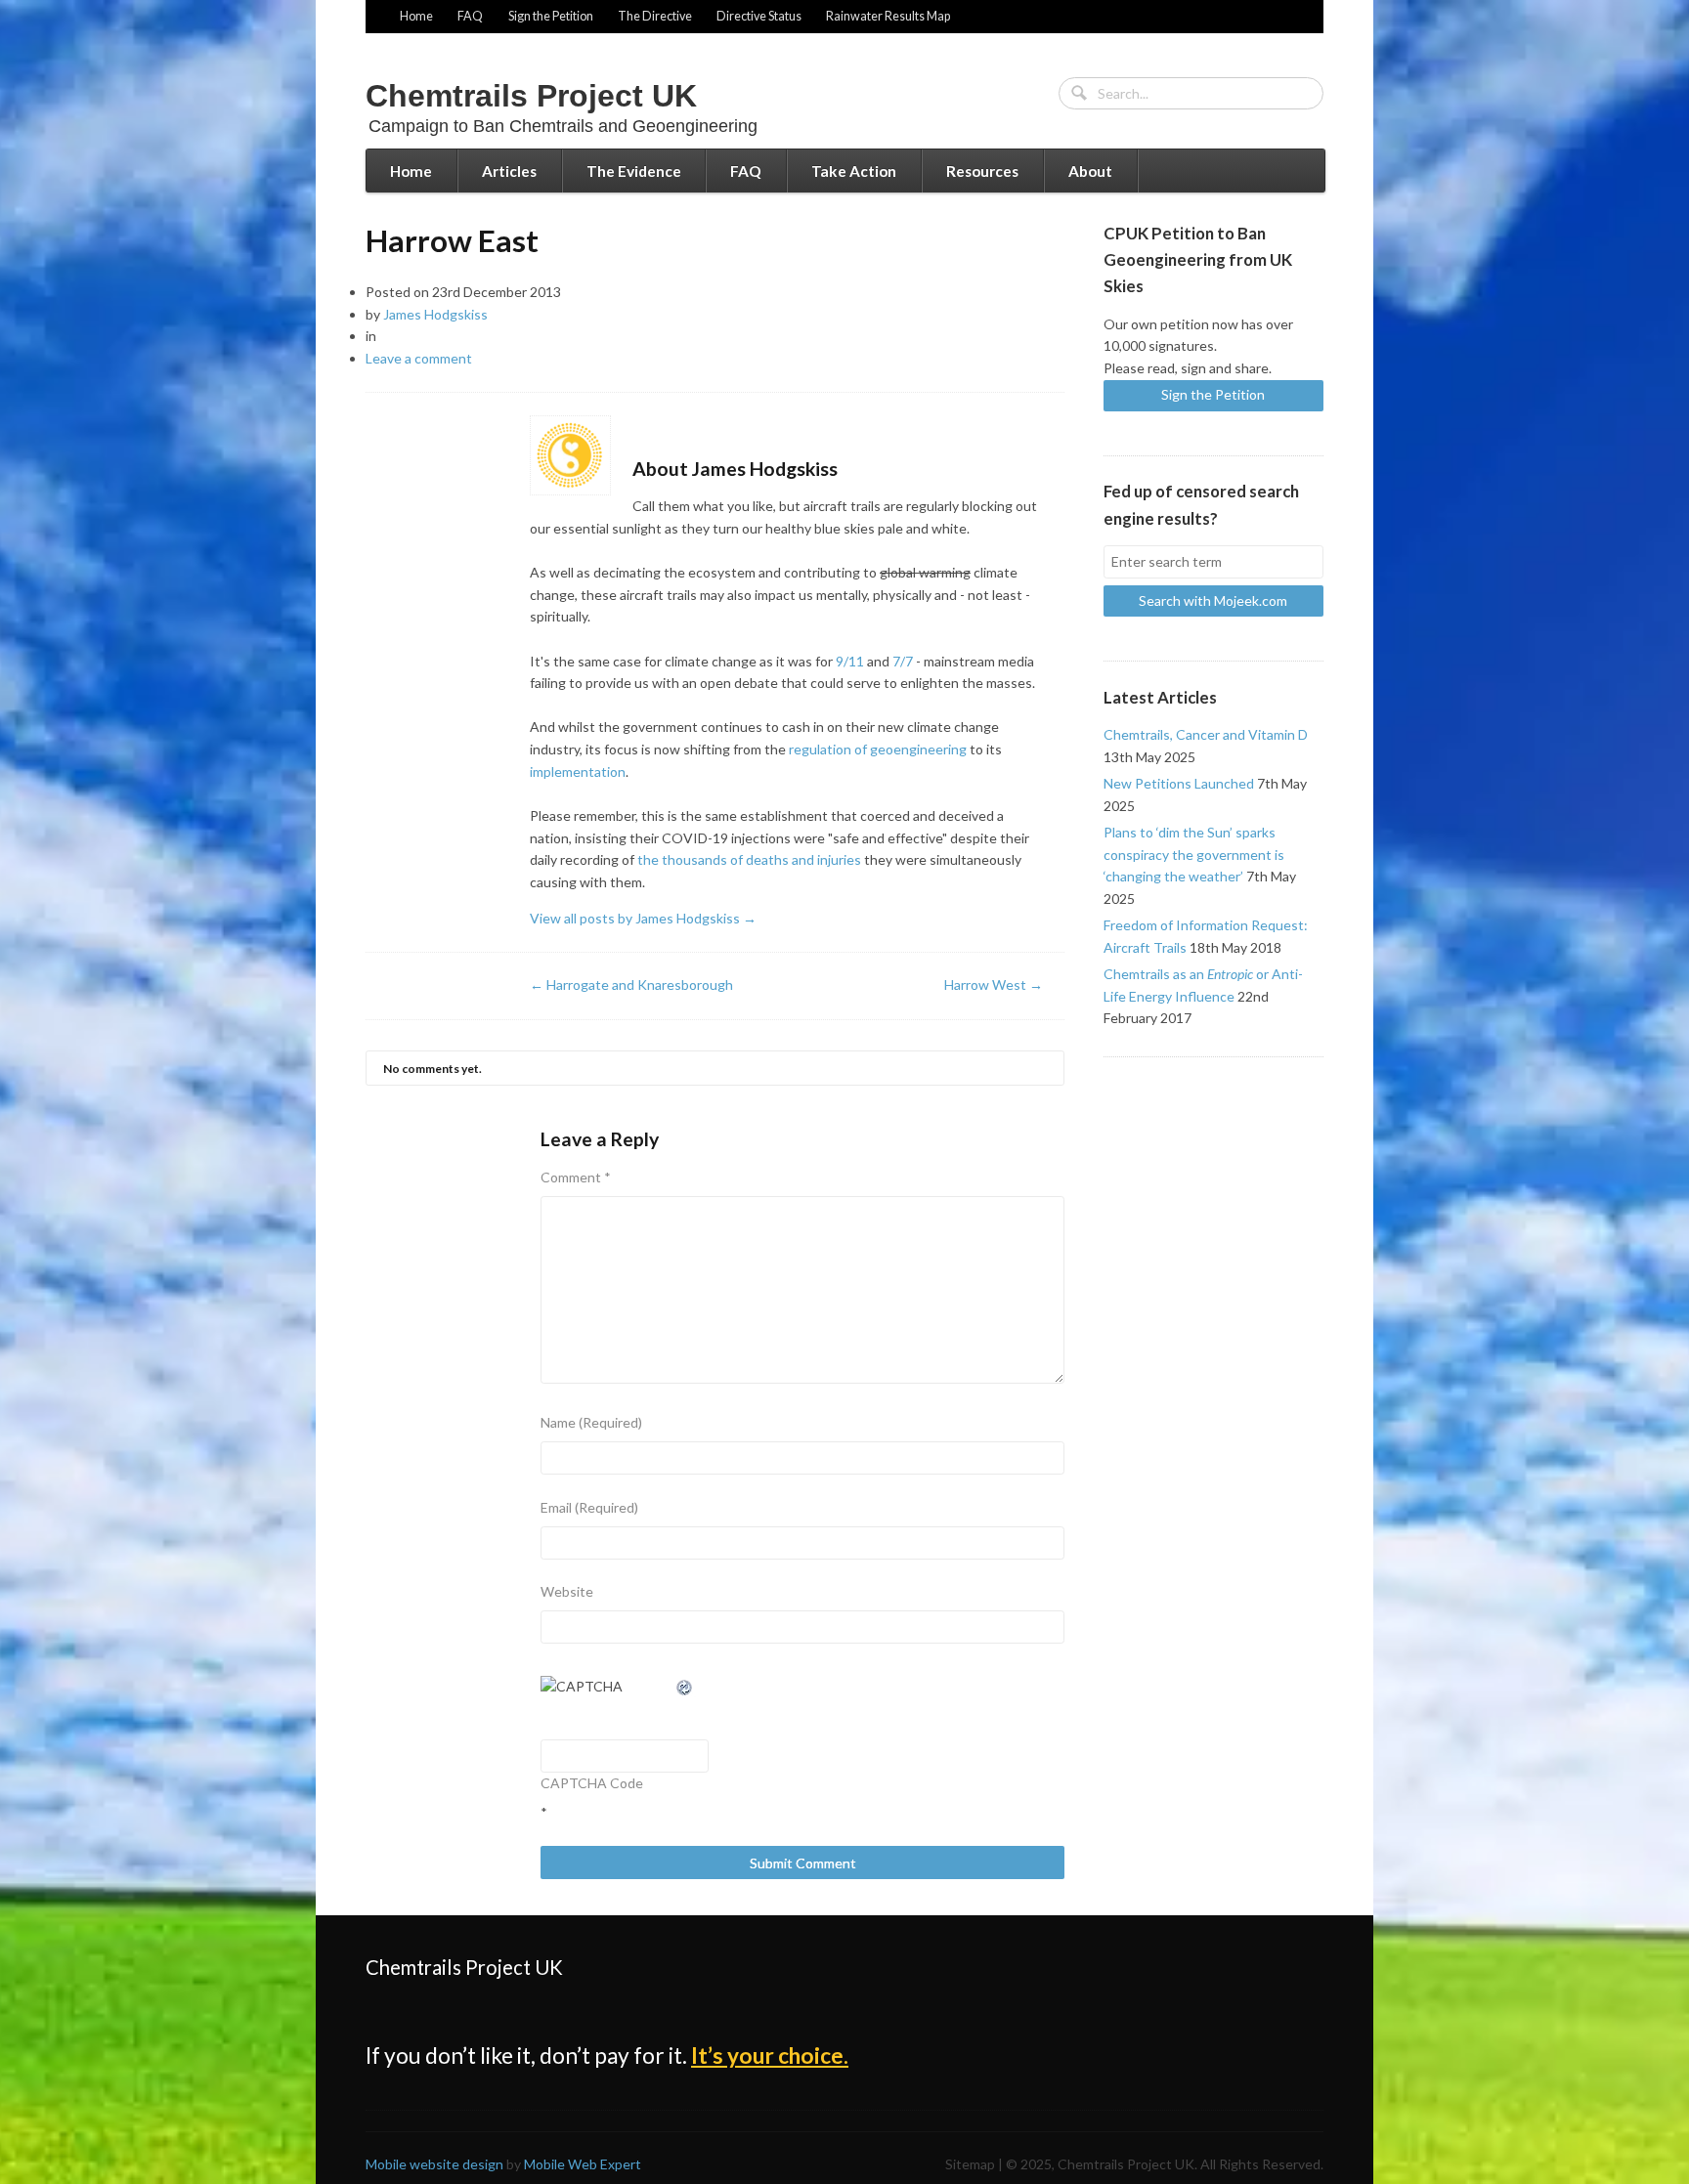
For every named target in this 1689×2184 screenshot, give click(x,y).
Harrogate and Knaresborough (631, 985)
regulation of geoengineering (878, 749)
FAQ (470, 16)
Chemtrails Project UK (531, 96)
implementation (578, 771)
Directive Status (759, 16)
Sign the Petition (551, 16)
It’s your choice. (770, 2056)
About (1090, 171)
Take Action (854, 171)
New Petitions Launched (1179, 783)
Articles (509, 171)
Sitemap (970, 2164)
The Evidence (634, 171)
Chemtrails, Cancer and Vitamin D (1206, 734)
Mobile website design (434, 2164)
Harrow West (994, 985)
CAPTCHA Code (592, 1783)
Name (591, 1422)
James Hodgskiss (435, 314)
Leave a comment (419, 358)
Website (567, 1591)
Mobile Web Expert (583, 2164)
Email (589, 1507)
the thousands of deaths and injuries (749, 859)
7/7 (903, 661)
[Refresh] (685, 1686)
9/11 (850, 661)
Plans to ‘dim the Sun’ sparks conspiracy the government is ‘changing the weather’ (1194, 854)
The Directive (655, 16)
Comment (576, 1177)
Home (416, 16)
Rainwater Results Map (888, 16)
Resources (982, 171)
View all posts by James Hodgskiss (643, 918)
